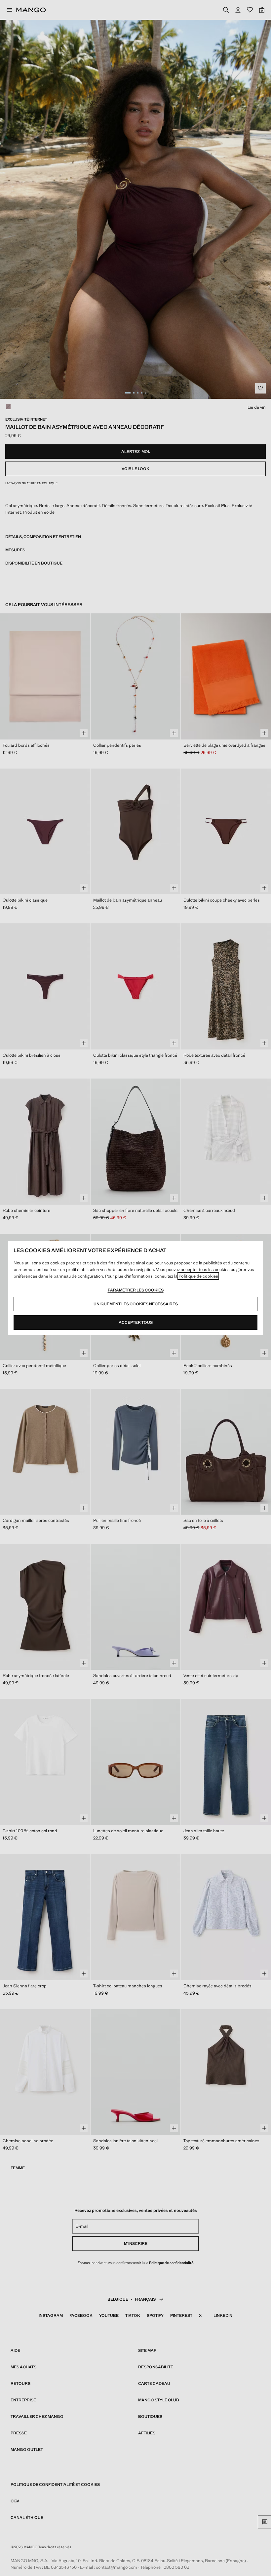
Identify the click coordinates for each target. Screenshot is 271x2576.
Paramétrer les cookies (136, 1290)
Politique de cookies (198, 1276)
